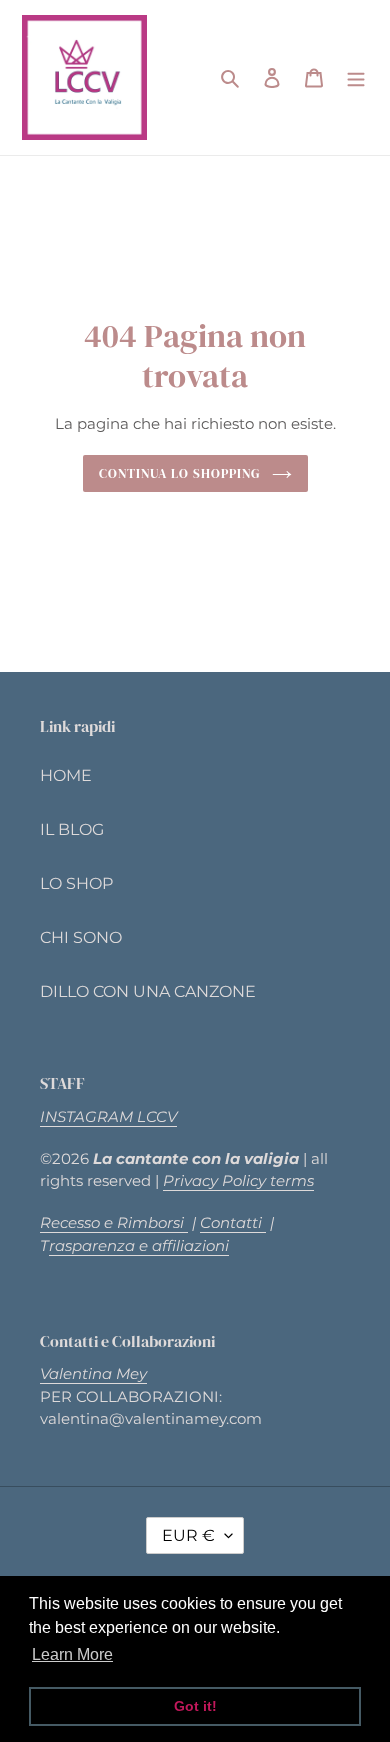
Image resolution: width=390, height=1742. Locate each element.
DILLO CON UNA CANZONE (148, 991)
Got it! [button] (195, 1706)
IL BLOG (72, 829)
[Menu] (356, 78)
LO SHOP (76, 883)
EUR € (188, 1535)
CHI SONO (81, 937)
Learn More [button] (72, 1654)
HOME (66, 775)
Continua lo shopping (180, 473)
